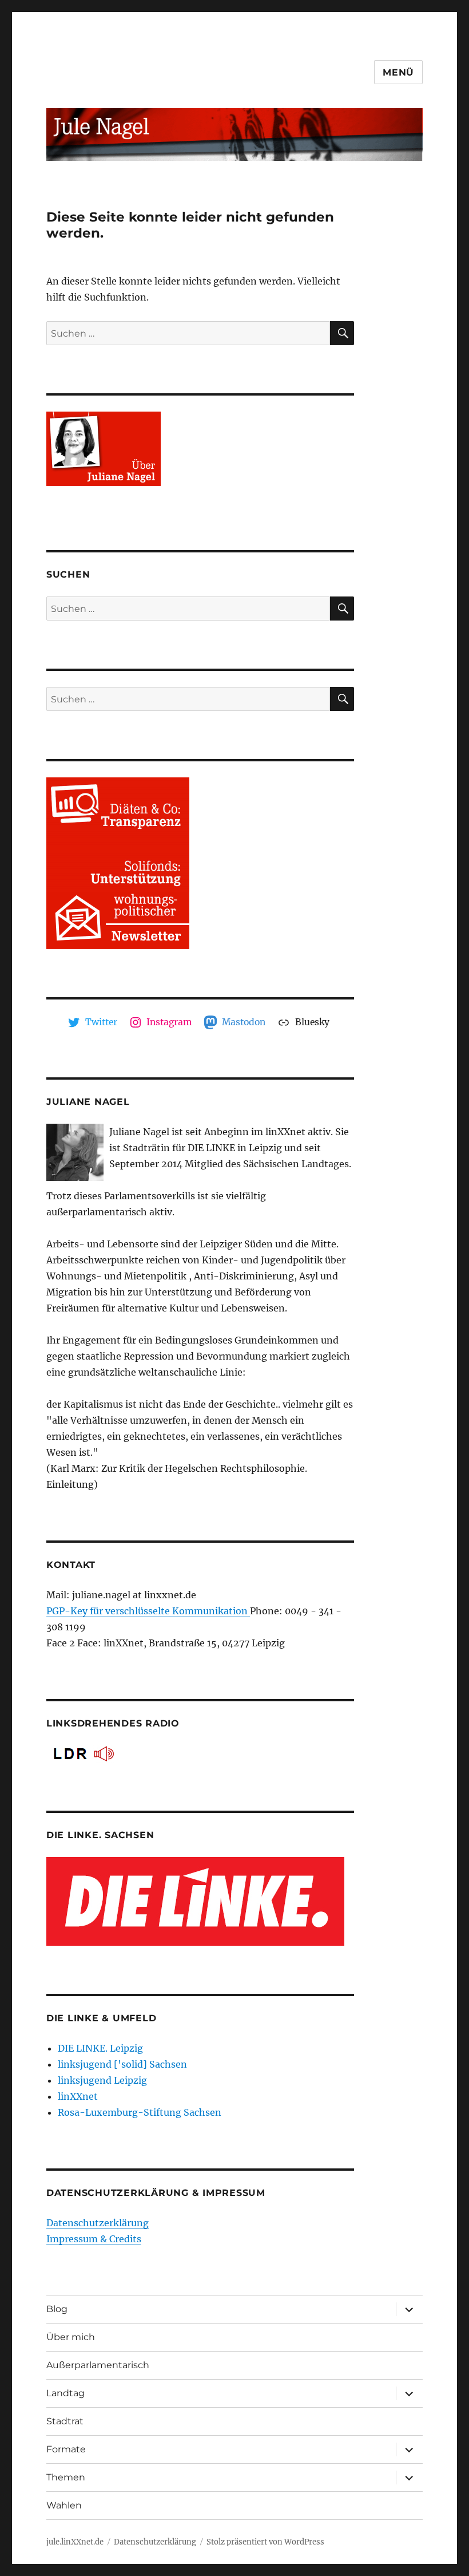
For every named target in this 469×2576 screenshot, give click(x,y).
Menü (398, 72)
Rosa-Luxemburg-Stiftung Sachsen (140, 2112)
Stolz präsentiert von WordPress (265, 2542)
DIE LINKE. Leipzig (100, 2048)
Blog (57, 2309)
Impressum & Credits (94, 2239)
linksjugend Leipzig (102, 2080)
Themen (66, 2477)
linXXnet (78, 2096)
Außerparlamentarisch (98, 2365)
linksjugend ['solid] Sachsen (122, 2064)
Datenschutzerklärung (98, 2223)
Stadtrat (65, 2421)
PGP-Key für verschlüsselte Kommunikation (148, 1611)
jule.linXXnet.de (75, 2542)
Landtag (65, 2393)
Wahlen (64, 2505)
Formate (66, 2449)
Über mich (71, 2337)
